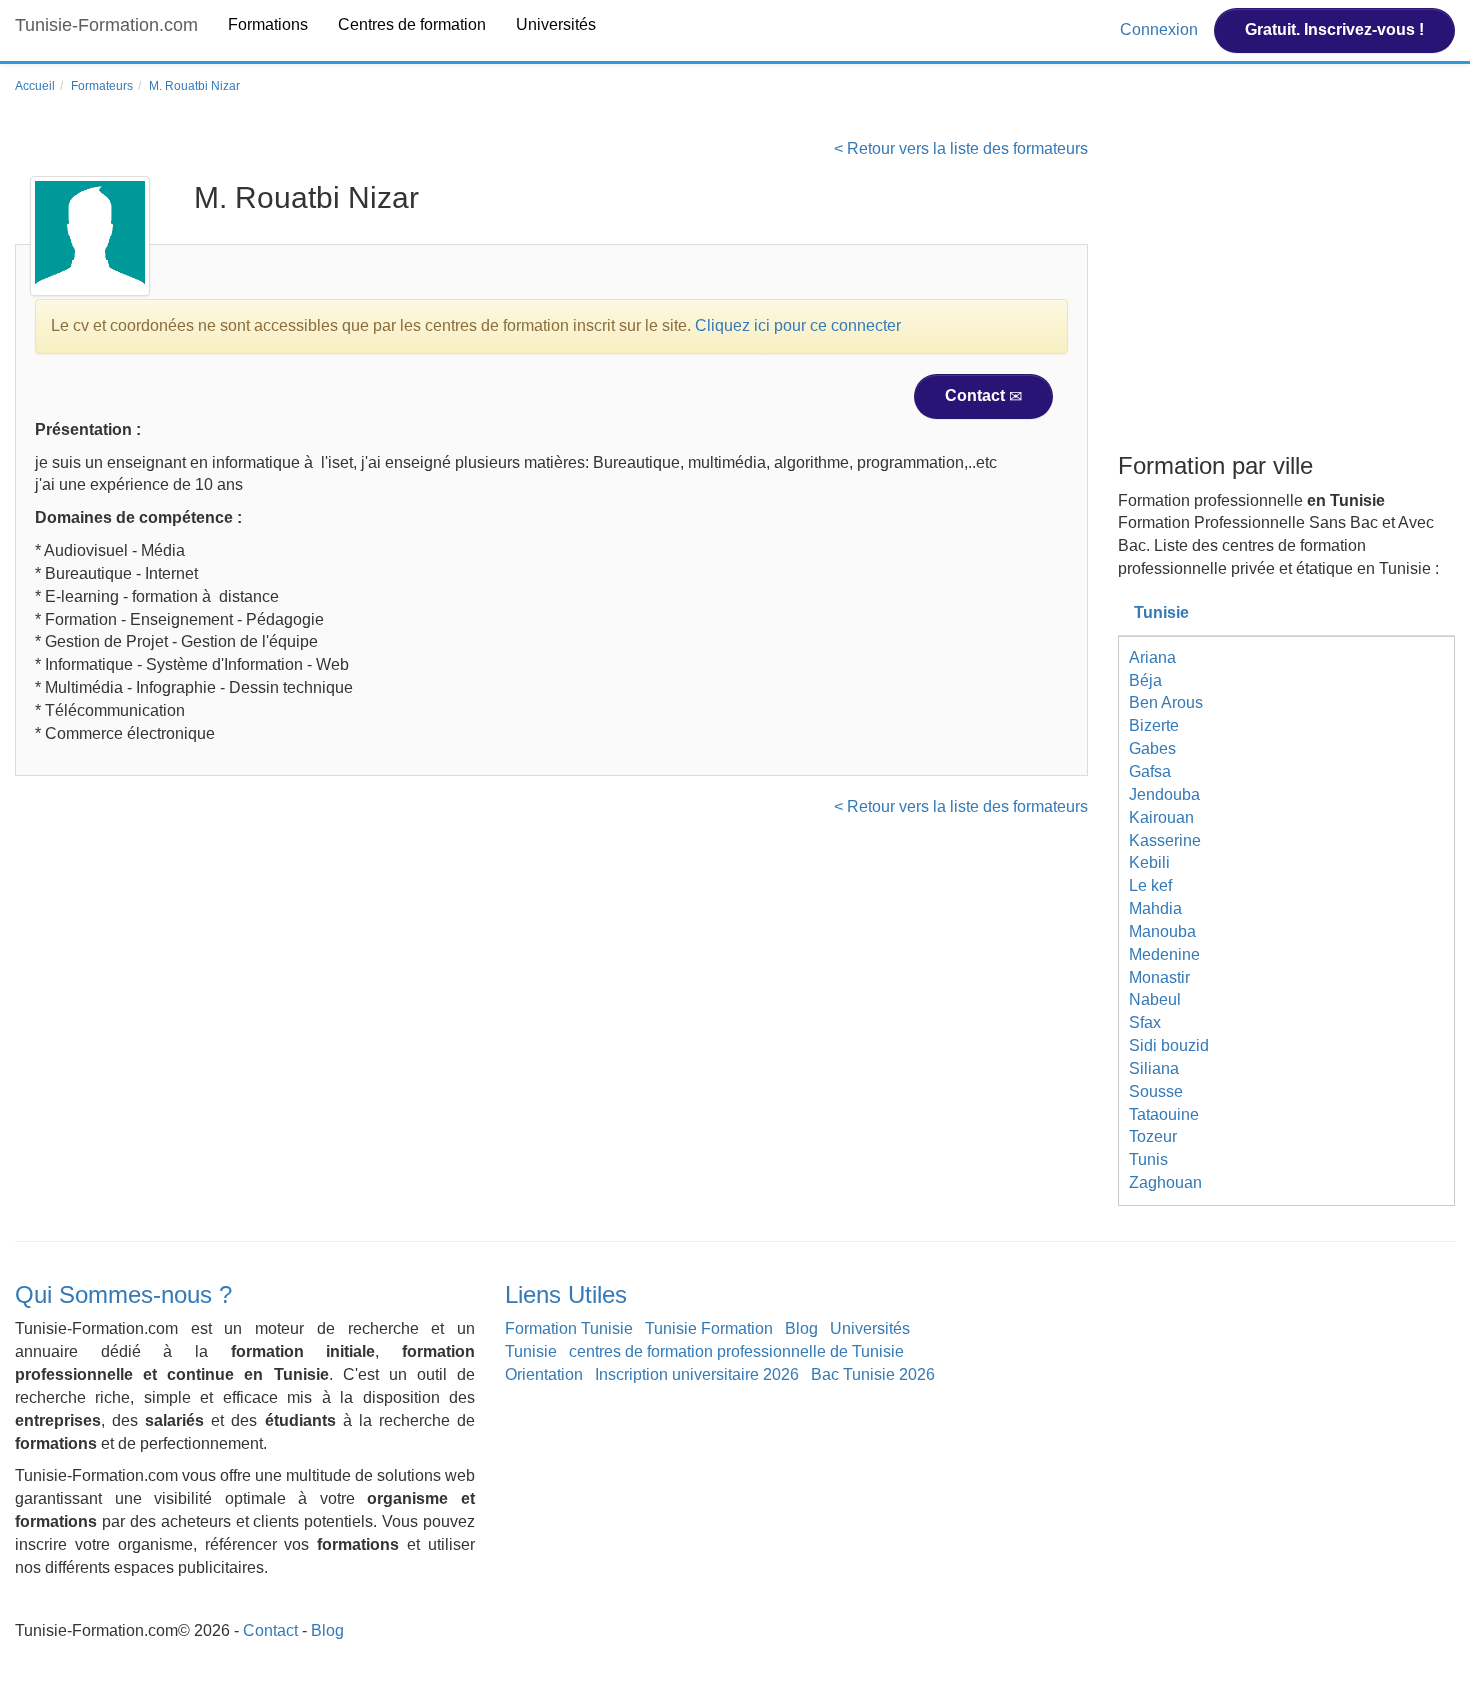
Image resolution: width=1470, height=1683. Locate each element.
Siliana (1154, 1068)
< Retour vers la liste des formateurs (961, 148)
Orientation (544, 1374)
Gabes (1152, 748)
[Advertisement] (1287, 293)
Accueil (35, 86)
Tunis (1148, 1159)
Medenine (1164, 954)
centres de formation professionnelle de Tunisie (736, 1351)
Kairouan (1161, 817)
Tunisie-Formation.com (106, 25)
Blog (801, 1328)
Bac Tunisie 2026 (873, 1374)
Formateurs (102, 86)
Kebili (1149, 862)
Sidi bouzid (1169, 1045)
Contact (977, 395)
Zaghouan (1165, 1182)
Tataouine (1164, 1114)
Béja (1145, 680)
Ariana (1152, 657)
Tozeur (1153, 1136)
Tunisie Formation (709, 1328)
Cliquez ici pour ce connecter (798, 325)
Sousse (1156, 1091)
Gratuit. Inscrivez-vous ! (1334, 29)
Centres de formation (412, 24)
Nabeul (1155, 999)
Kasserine (1165, 840)
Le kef (1150, 885)
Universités (556, 24)
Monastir (1159, 977)
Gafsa (1150, 771)
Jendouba (1164, 794)
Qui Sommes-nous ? (123, 1294)
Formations (268, 24)
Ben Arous (1166, 702)
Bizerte (1154, 725)
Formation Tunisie (569, 1328)
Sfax (1145, 1022)
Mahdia (1155, 908)
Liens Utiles (566, 1294)
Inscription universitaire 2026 (697, 1374)
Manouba (1162, 931)
